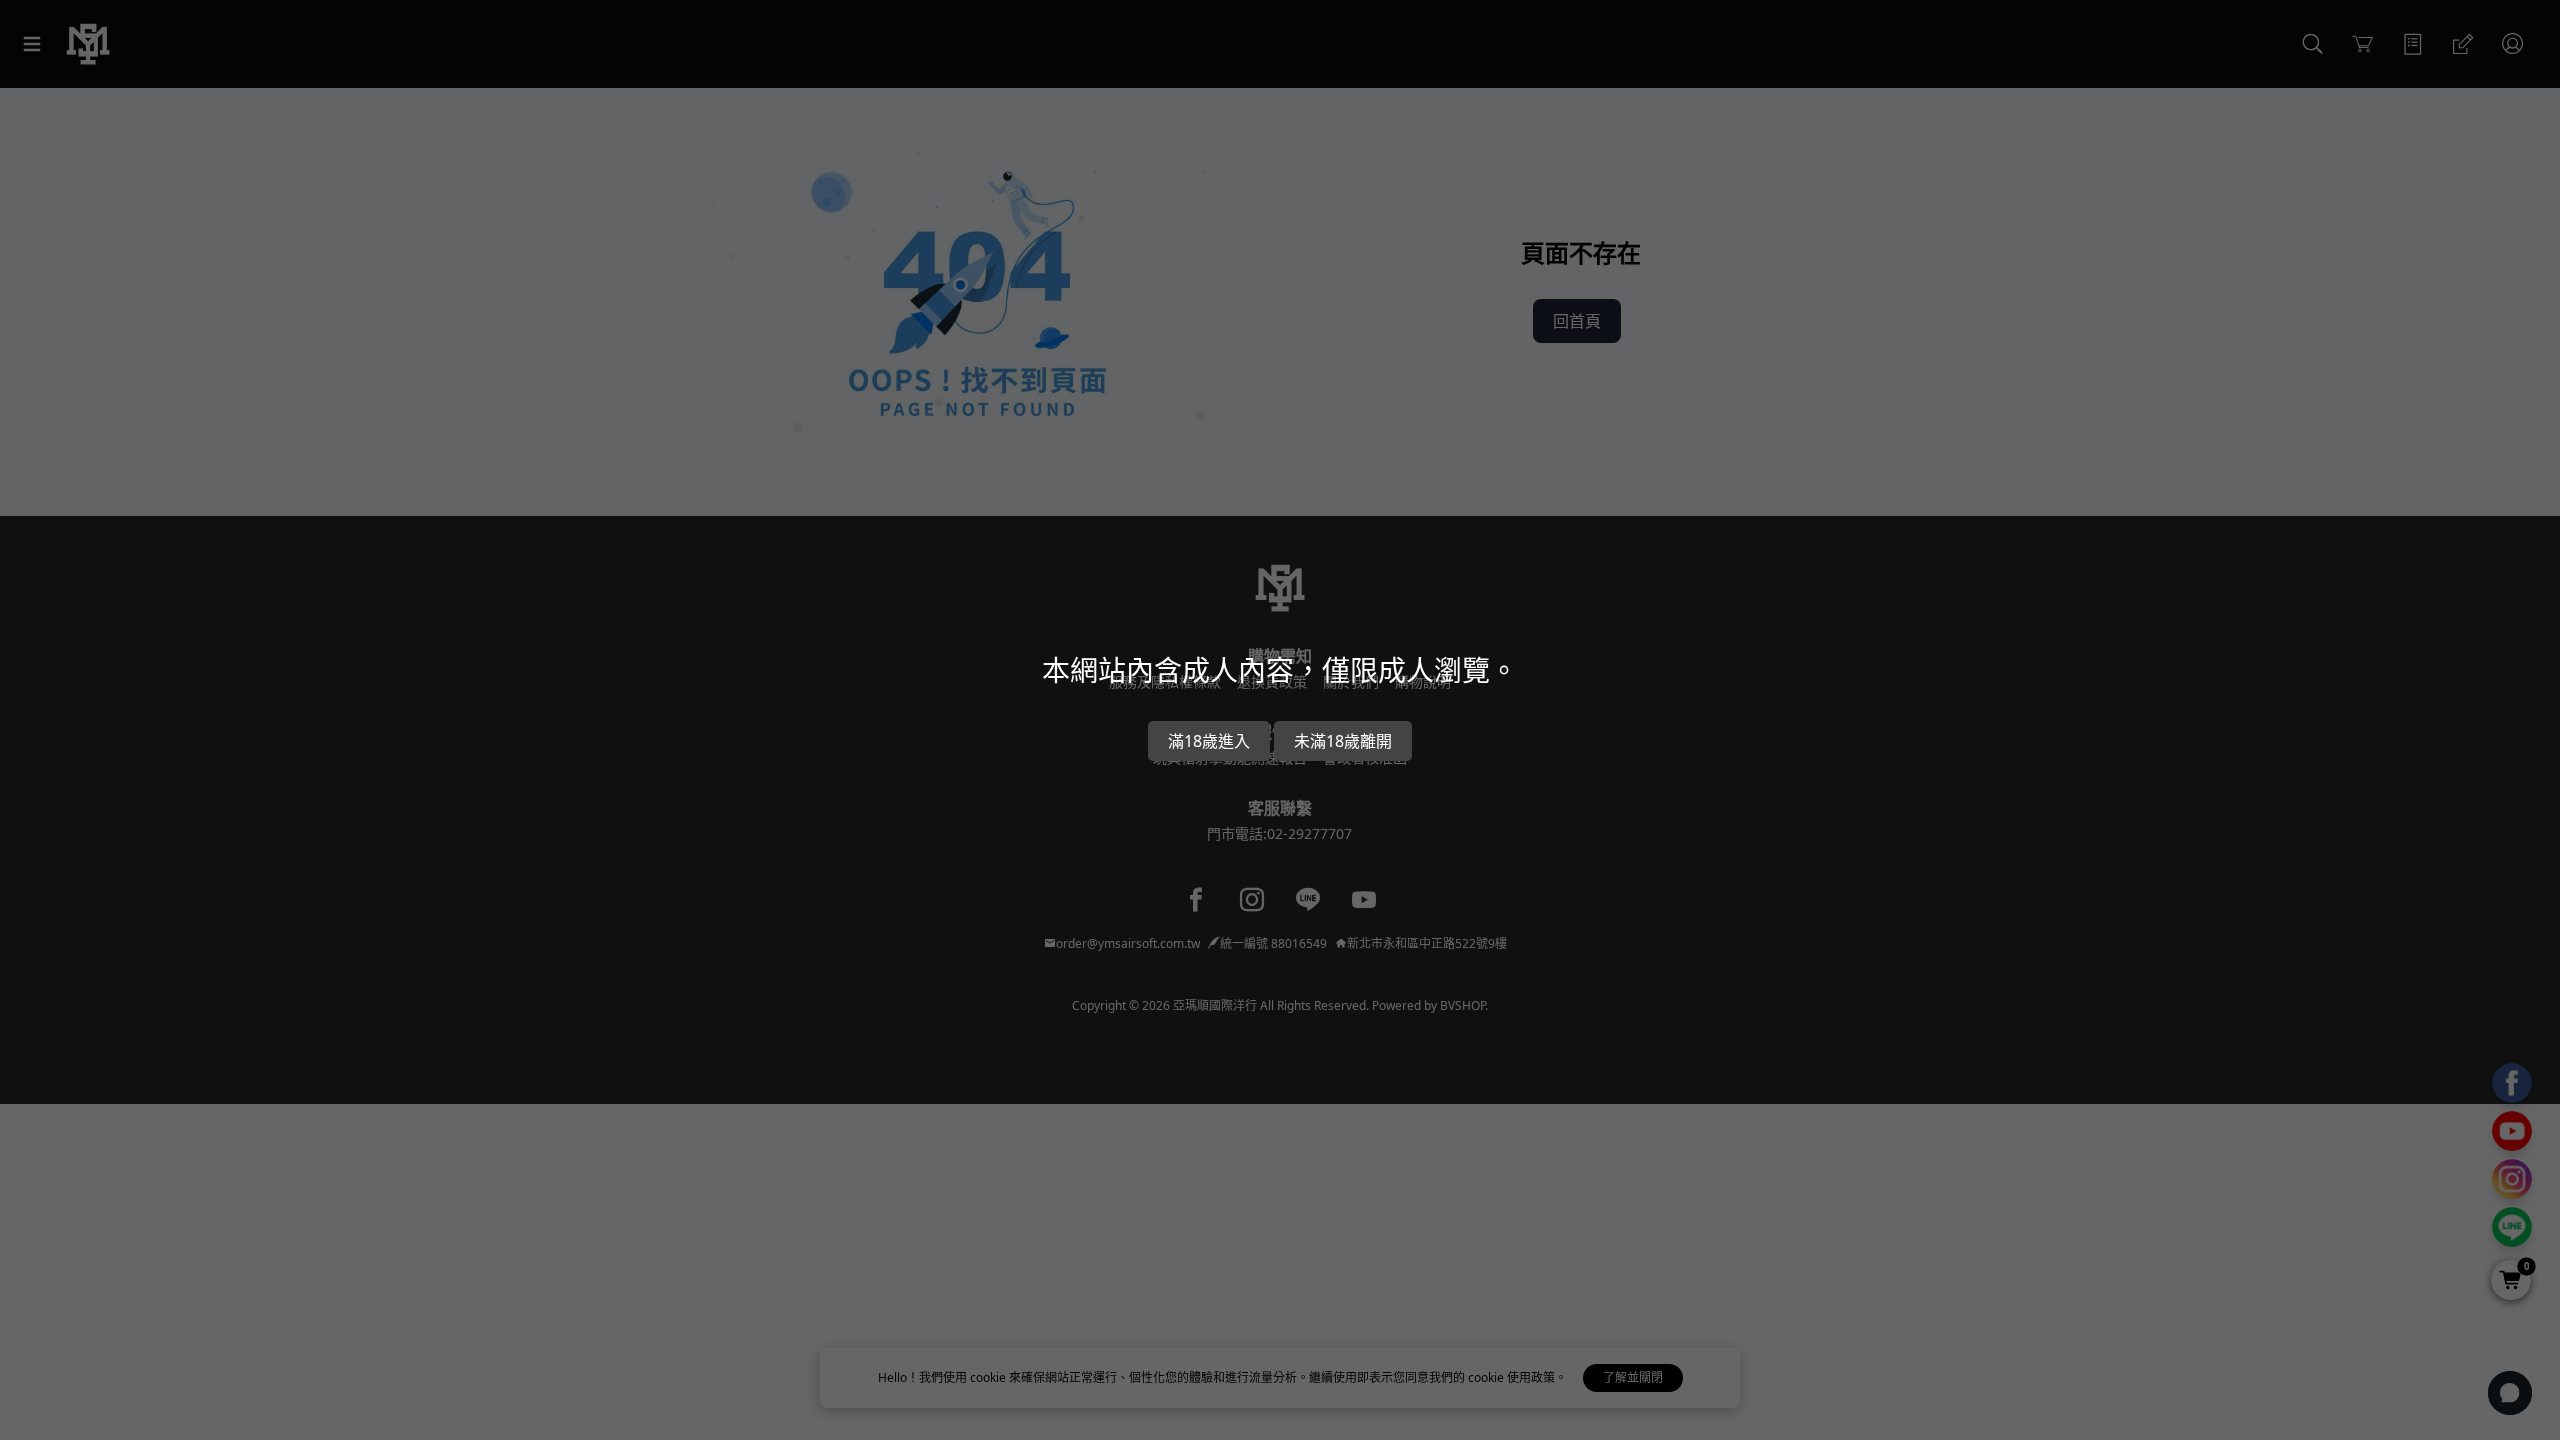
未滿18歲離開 (1343, 741)
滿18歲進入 (1209, 741)
